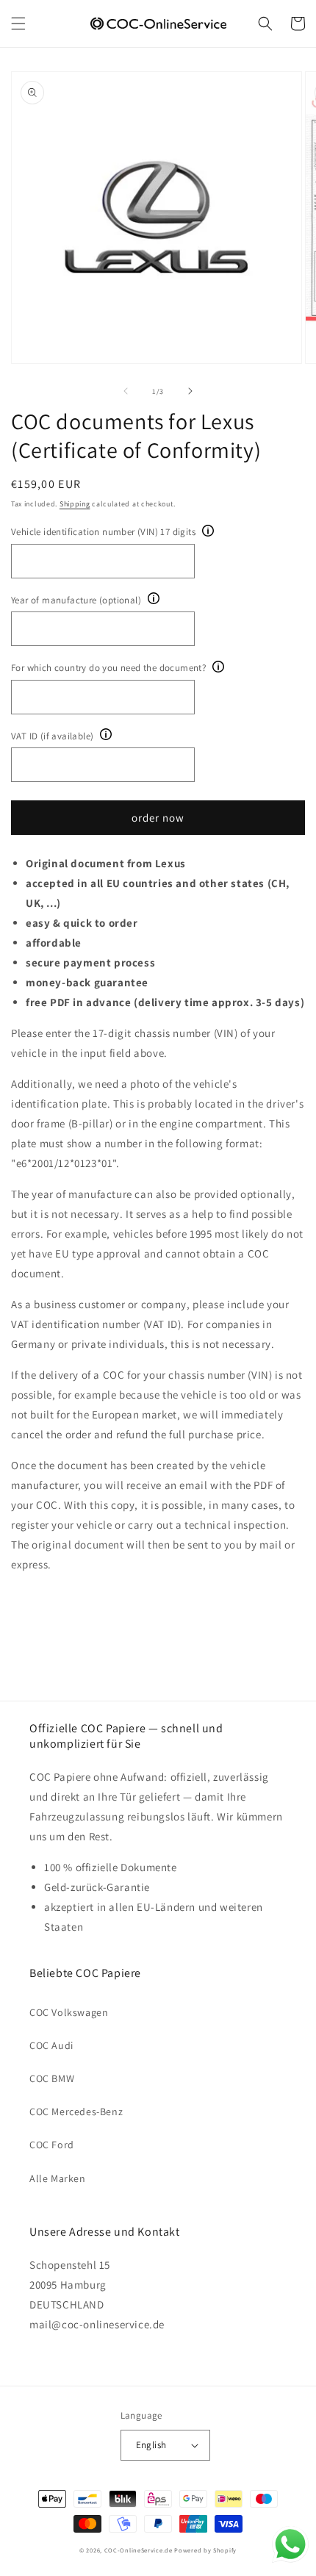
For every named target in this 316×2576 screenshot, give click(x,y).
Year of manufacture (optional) (76, 600)
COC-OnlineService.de (139, 2550)
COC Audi (51, 2045)
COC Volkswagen (69, 2012)
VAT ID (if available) (52, 736)
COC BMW (52, 2078)
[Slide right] (190, 391)
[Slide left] (126, 391)
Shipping (75, 504)
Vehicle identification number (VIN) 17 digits (103, 532)
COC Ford (52, 2145)
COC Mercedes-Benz (76, 2112)
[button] (18, 24)
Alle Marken (58, 2178)
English (151, 2445)
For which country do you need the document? (108, 668)
